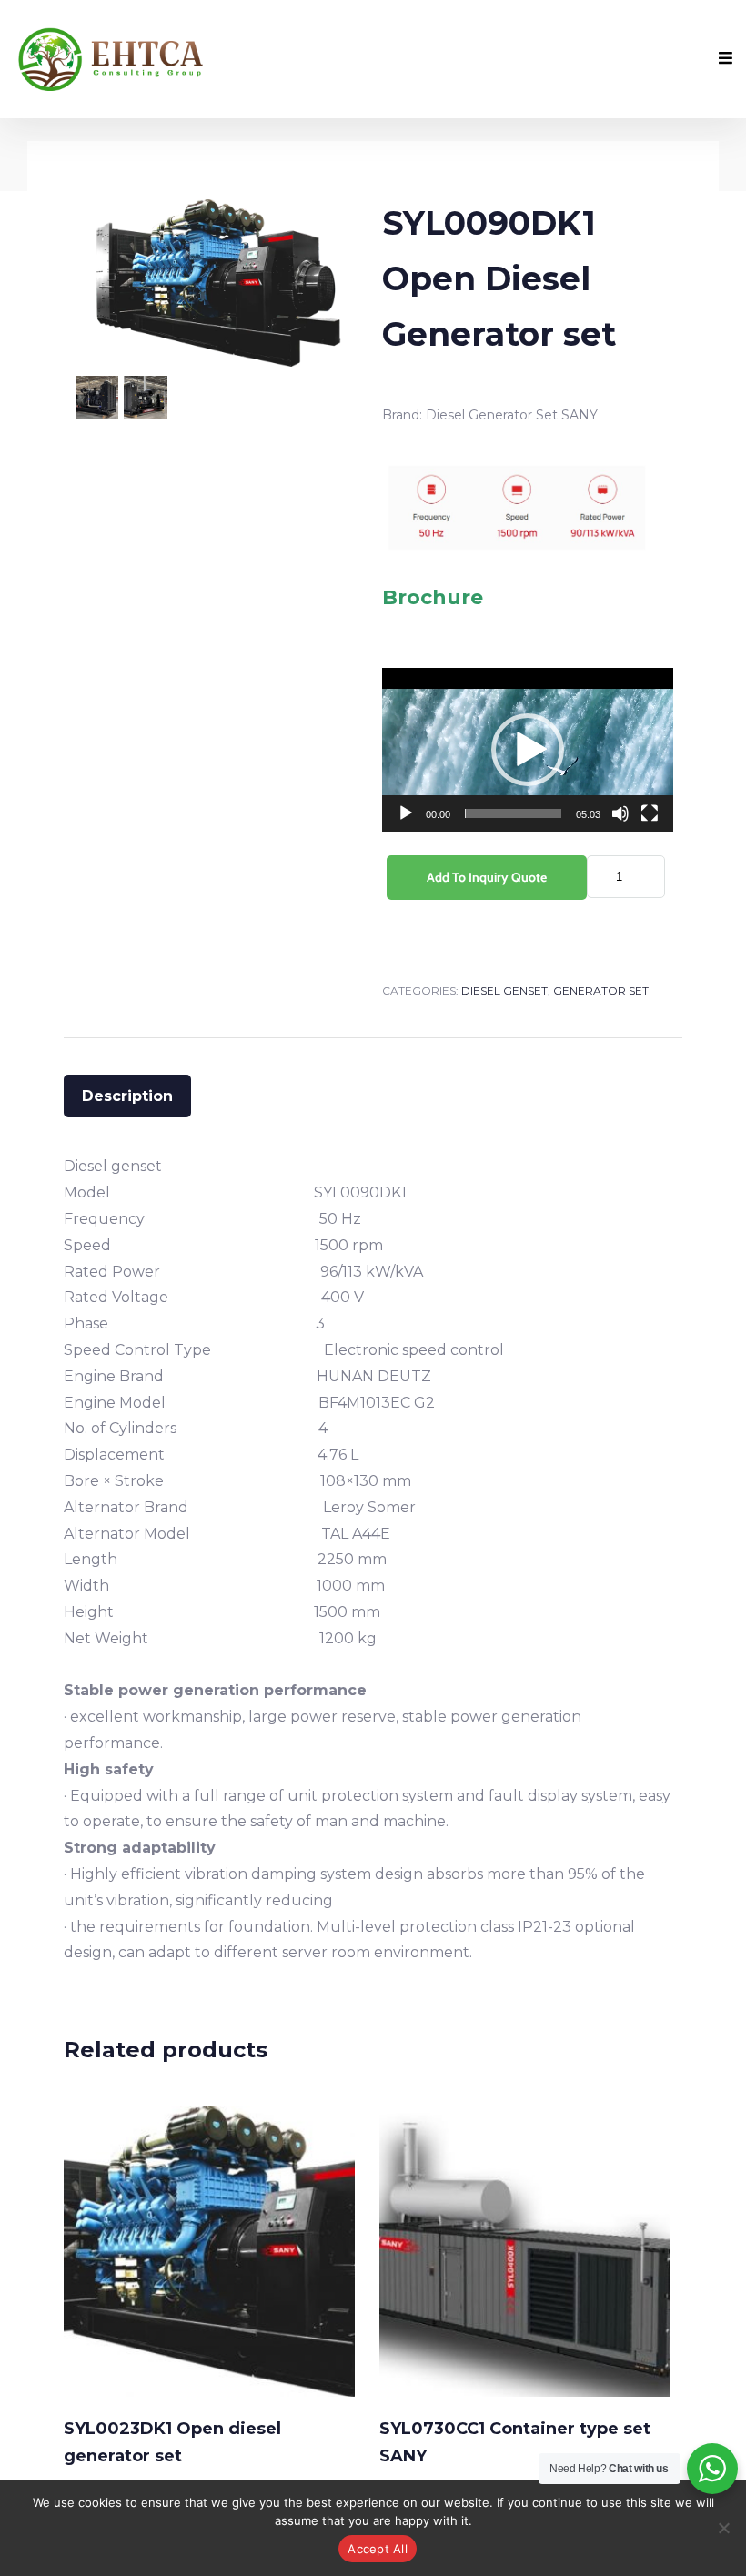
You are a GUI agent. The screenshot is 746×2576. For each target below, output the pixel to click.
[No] (723, 2528)
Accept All (378, 2549)
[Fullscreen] (650, 813)
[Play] (406, 813)
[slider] (513, 813)
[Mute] (620, 813)
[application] (528, 750)
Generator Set (601, 990)
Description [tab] (127, 1096)
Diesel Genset (504, 990)
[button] (528, 750)
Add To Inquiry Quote (487, 877)
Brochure (433, 597)
